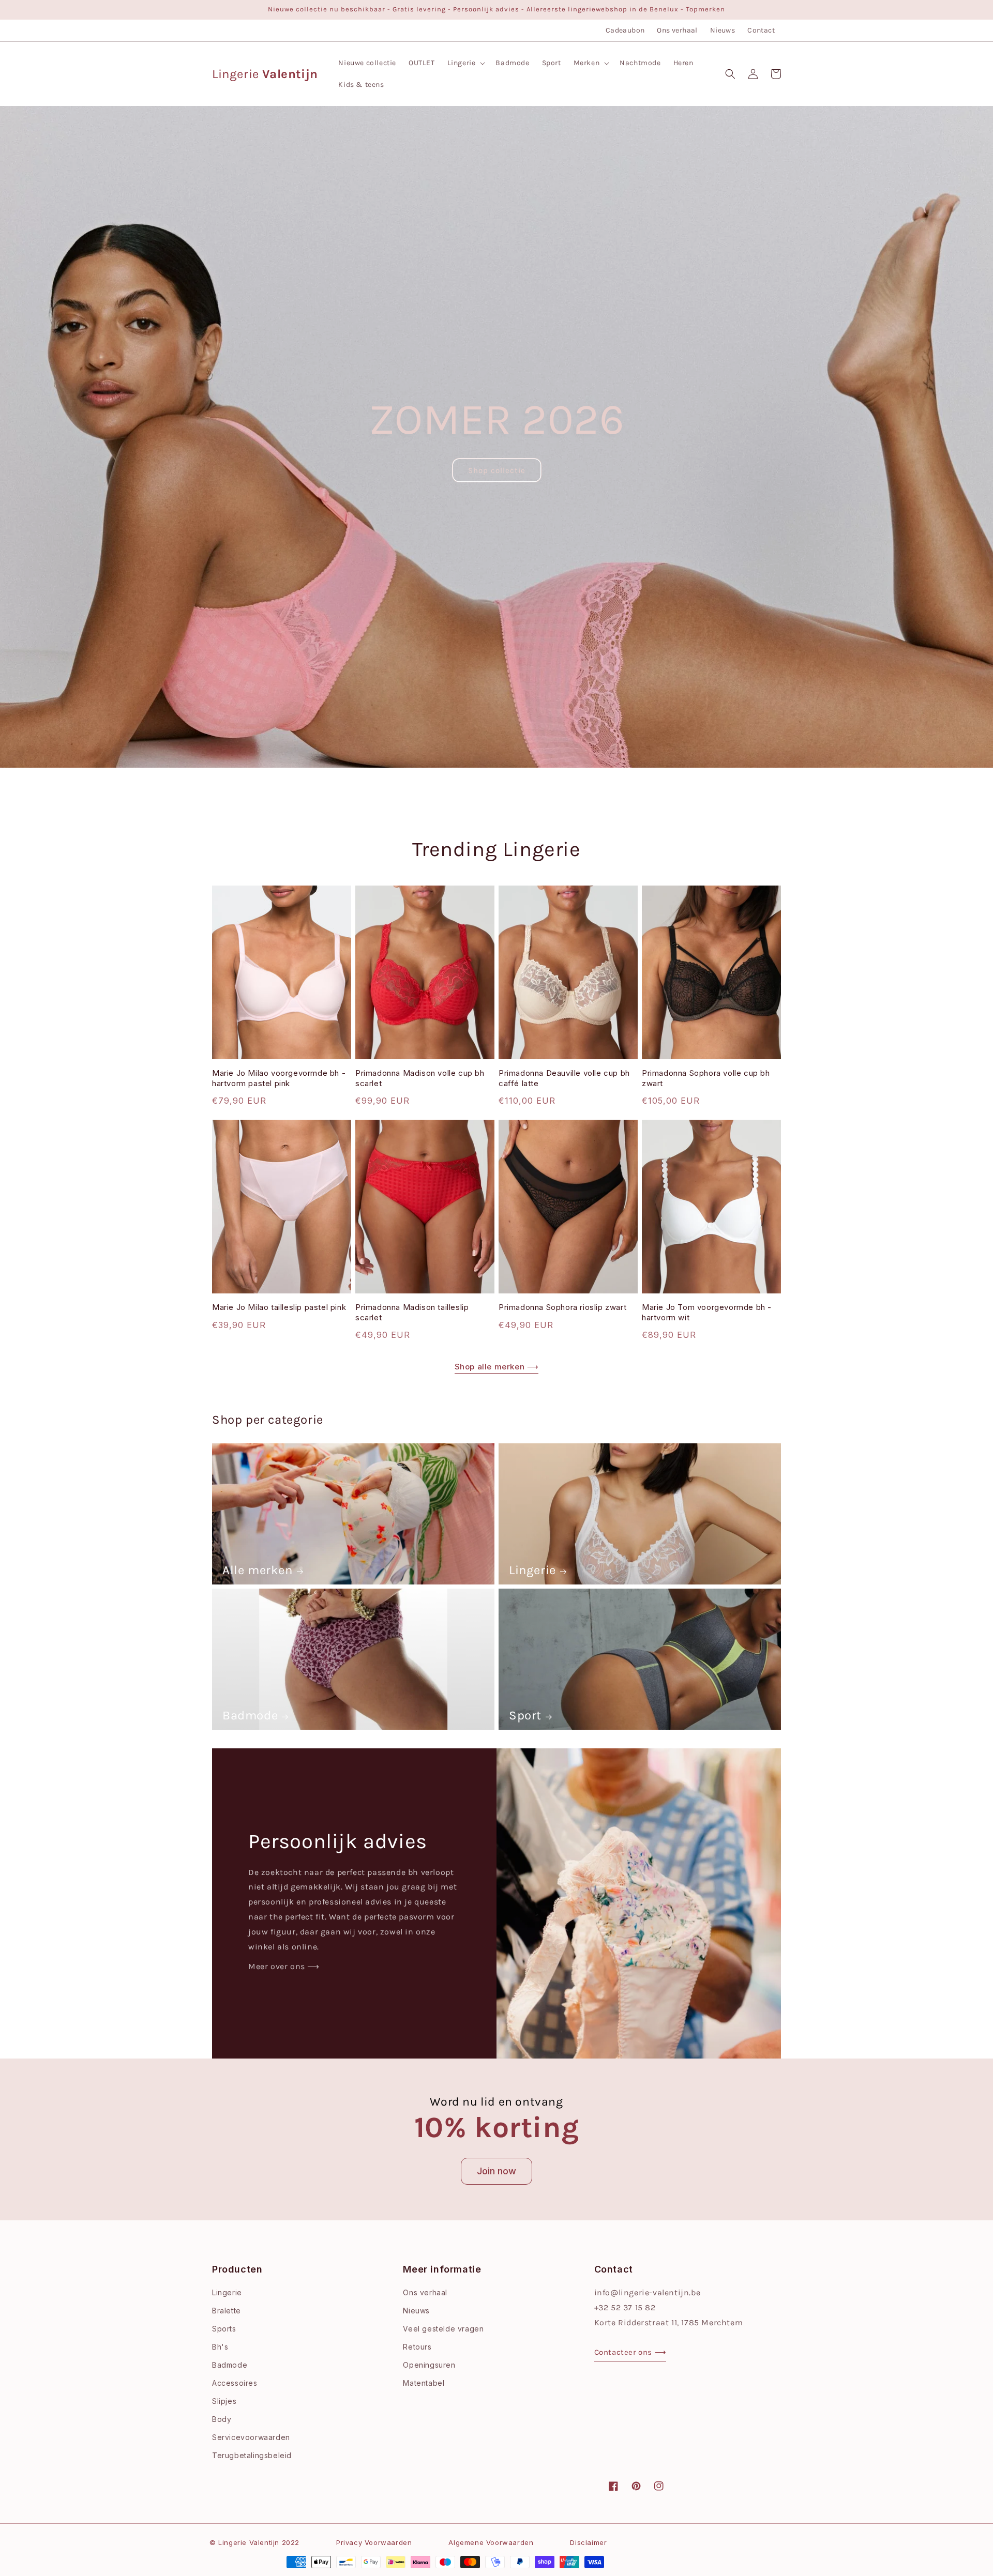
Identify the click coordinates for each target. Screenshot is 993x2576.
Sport (525, 1715)
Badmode (250, 1715)
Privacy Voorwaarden (374, 2542)
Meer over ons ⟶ (284, 1966)
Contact (761, 30)
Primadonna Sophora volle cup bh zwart (706, 1078)
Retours (417, 2347)
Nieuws (723, 30)
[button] (465, 63)
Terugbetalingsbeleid (252, 2455)
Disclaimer (588, 2542)
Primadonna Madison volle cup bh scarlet (420, 1078)
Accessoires (235, 2383)
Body (222, 2419)
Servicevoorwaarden (251, 2437)
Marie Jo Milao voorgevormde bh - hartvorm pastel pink (279, 1078)
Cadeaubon (625, 30)
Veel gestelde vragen (443, 2329)
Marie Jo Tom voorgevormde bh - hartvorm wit (707, 1312)
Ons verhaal (677, 30)
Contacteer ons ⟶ (630, 2352)
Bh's (220, 2347)
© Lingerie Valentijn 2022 (254, 2542)
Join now (496, 2171)
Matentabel (424, 2383)
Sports (224, 2329)
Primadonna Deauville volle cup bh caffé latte (564, 1078)
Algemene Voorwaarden (491, 2542)
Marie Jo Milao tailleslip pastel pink (279, 1307)
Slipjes (224, 2401)
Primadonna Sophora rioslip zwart (562, 1307)
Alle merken (258, 1570)
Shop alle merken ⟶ (497, 1367)
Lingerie (532, 1570)
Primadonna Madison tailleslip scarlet (412, 1312)
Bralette (227, 2311)
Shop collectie (497, 470)
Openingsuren (429, 2365)
